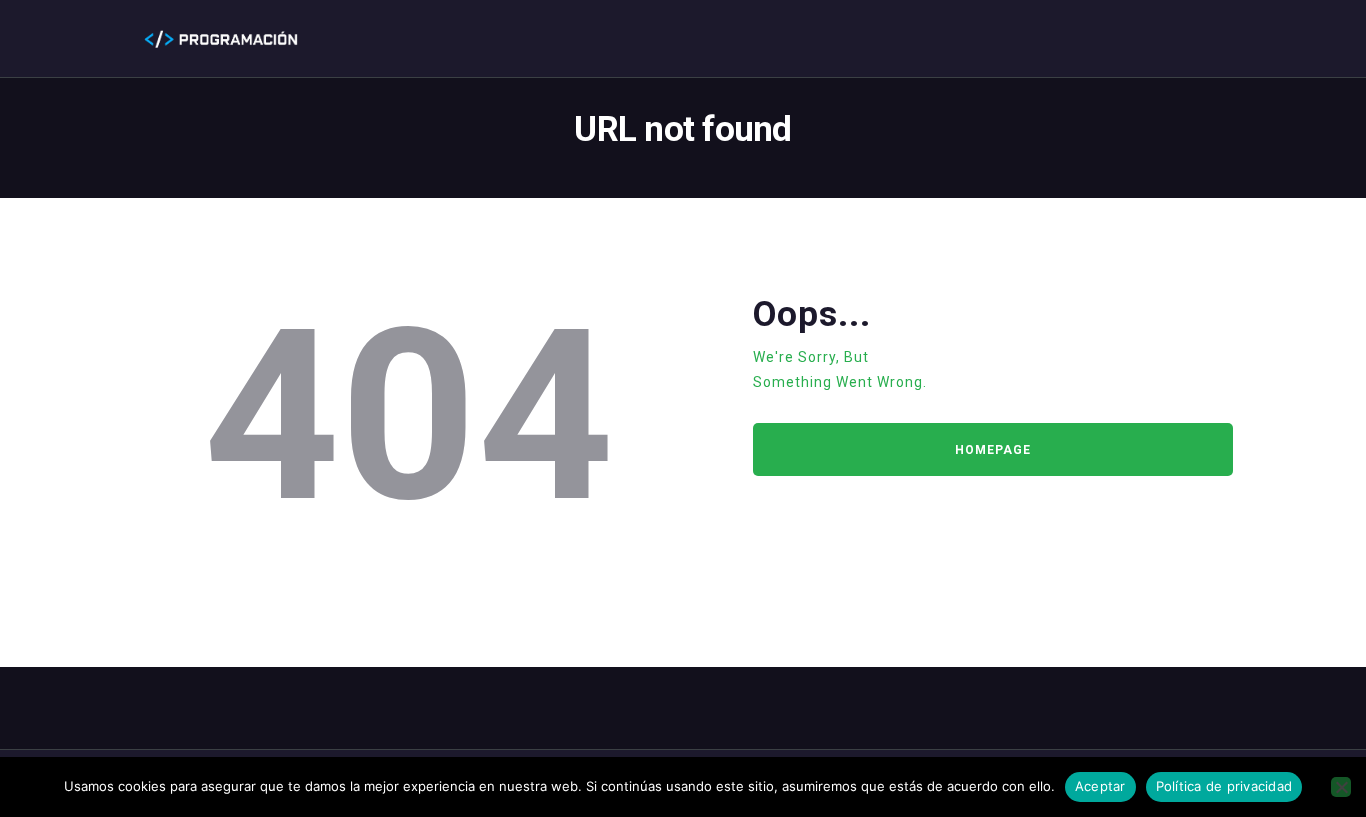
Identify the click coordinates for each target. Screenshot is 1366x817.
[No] (1341, 787)
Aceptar (1100, 786)
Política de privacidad (1224, 786)
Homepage (993, 450)
